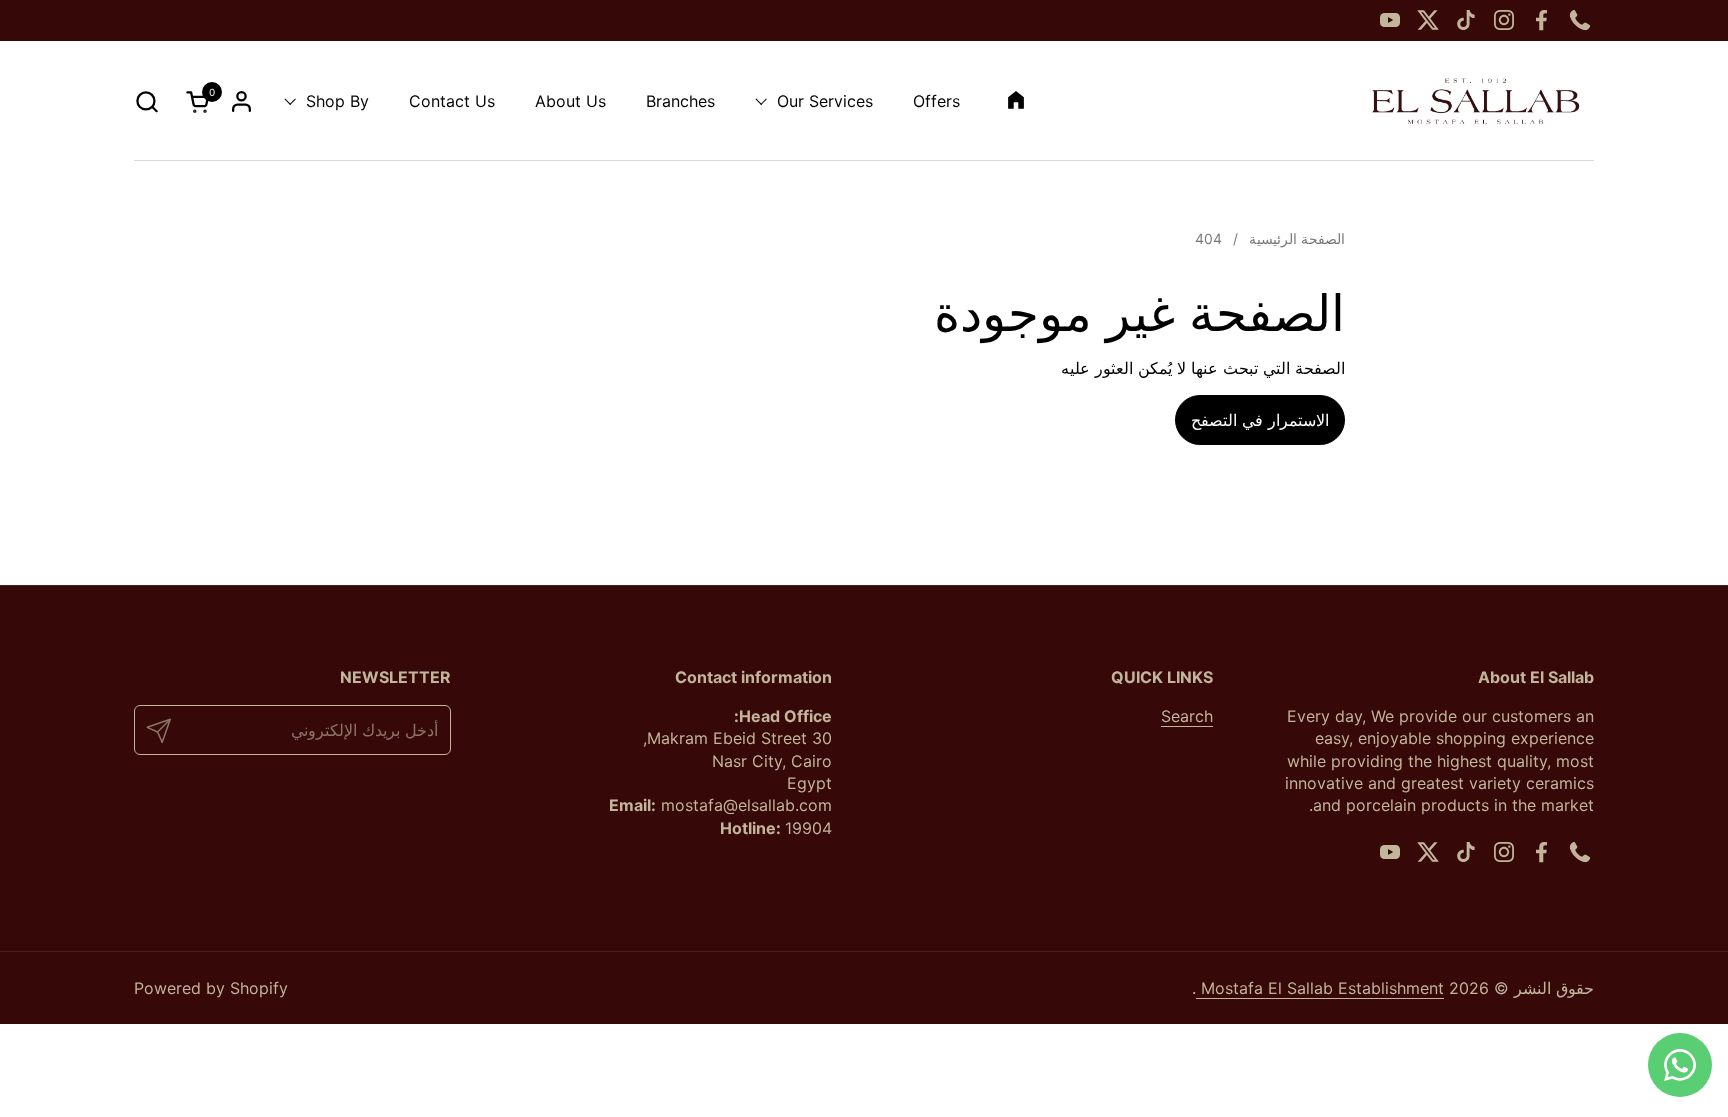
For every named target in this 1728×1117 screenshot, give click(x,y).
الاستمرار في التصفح (1260, 420)
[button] (146, 101)
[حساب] (241, 101)
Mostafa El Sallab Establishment (1320, 988)
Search (1187, 716)
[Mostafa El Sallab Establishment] (1475, 101)
